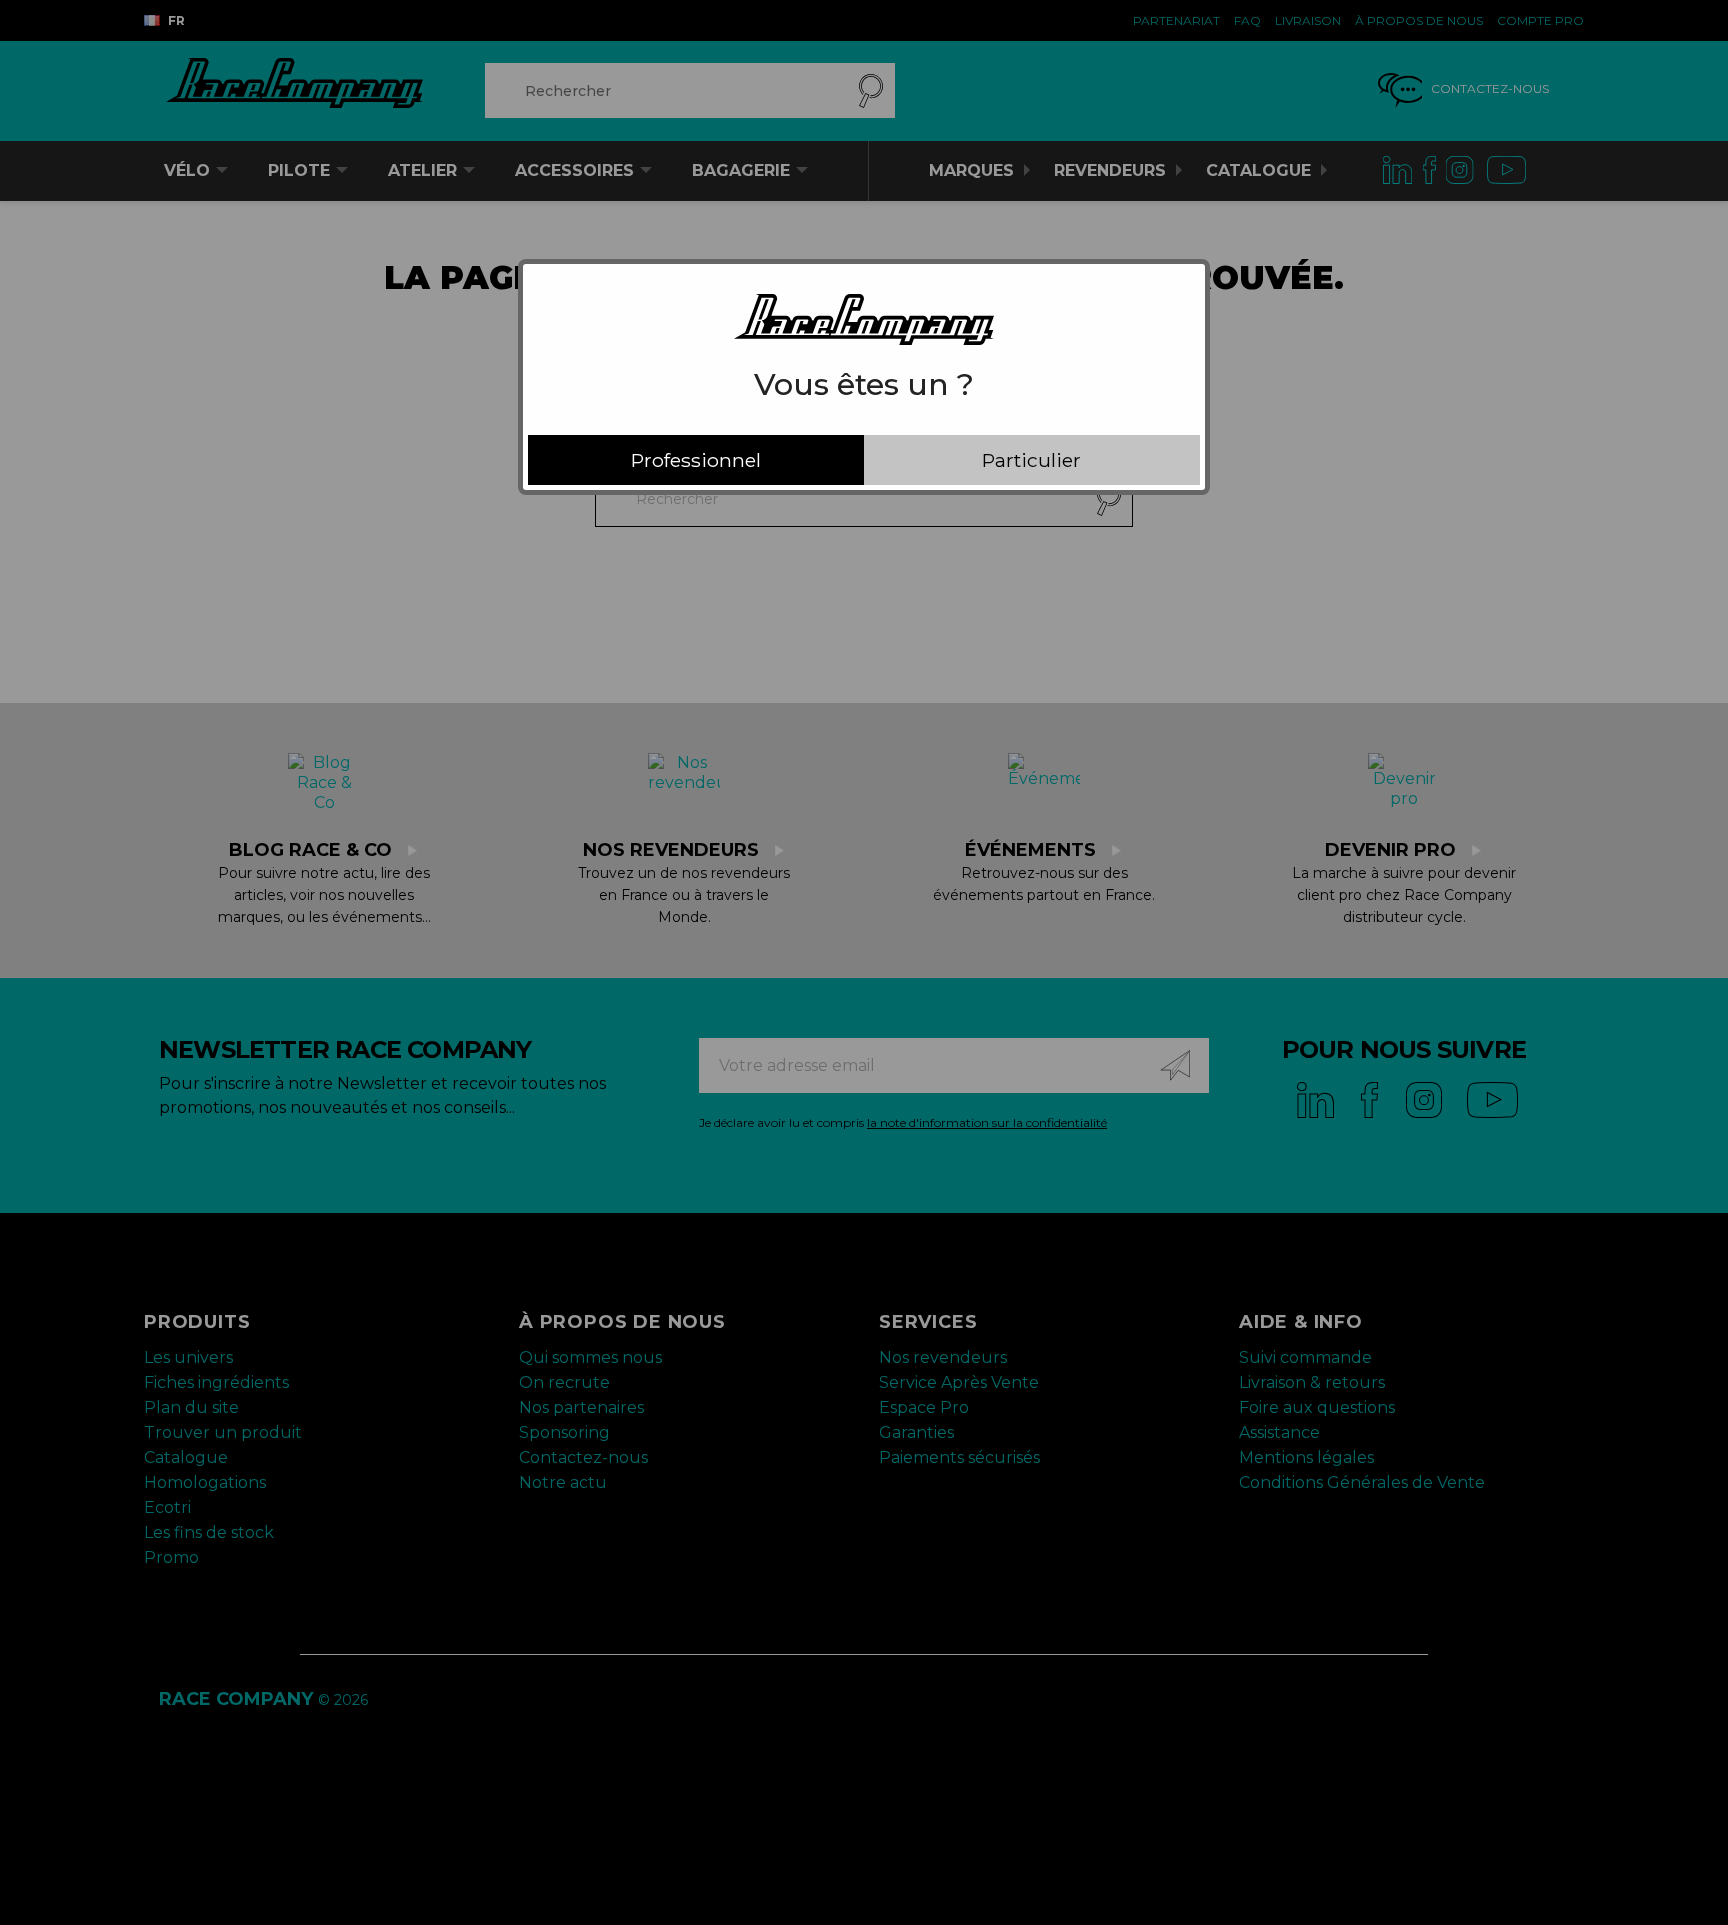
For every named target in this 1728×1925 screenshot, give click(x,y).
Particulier (1031, 460)
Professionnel (696, 460)
